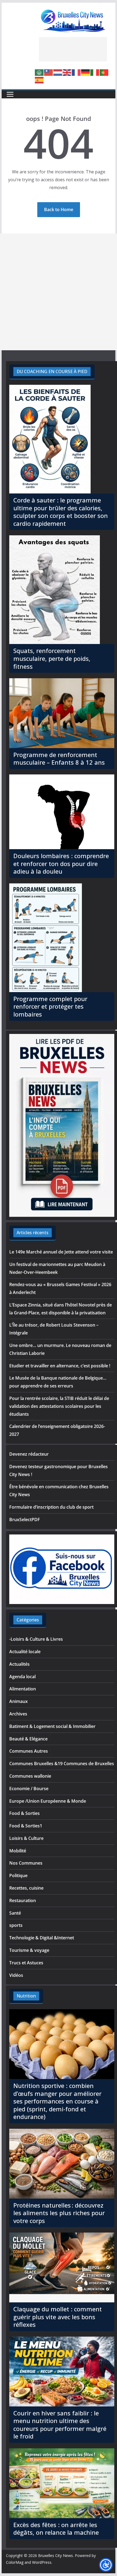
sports (16, 1925)
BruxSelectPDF (25, 1520)
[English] (67, 72)
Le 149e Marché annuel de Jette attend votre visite (61, 1252)
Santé (15, 1913)
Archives (18, 1714)
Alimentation (23, 1689)
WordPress (42, 2562)
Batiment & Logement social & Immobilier (52, 1726)
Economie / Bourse (29, 1789)
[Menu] (10, 94)
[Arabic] (39, 72)
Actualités (19, 1664)
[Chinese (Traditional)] (49, 72)
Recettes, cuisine (26, 1888)
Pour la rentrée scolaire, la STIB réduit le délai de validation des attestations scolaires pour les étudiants (59, 1406)
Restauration (23, 1900)
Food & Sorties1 (26, 1826)
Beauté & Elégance (28, 1739)
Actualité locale (25, 1652)
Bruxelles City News (56, 2555)
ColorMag (15, 2562)
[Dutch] (58, 72)
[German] (86, 72)
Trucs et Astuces (26, 1963)
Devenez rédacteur (29, 1454)
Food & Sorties (24, 1813)
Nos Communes (26, 1863)
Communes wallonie (30, 1776)
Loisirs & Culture (26, 1838)
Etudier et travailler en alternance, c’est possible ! (60, 1366)
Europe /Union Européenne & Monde (48, 1801)
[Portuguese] (104, 72)
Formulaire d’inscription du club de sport (51, 1507)
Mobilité (18, 1851)
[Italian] (95, 72)
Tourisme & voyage (29, 1950)
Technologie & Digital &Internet (42, 1938)
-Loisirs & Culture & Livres (36, 1639)
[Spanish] (39, 80)
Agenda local (22, 1677)
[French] (76, 72)
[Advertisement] (73, 49)
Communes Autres (29, 1751)
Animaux (19, 1701)
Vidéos (16, 1975)
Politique (18, 1875)
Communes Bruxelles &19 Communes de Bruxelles (62, 1764)
